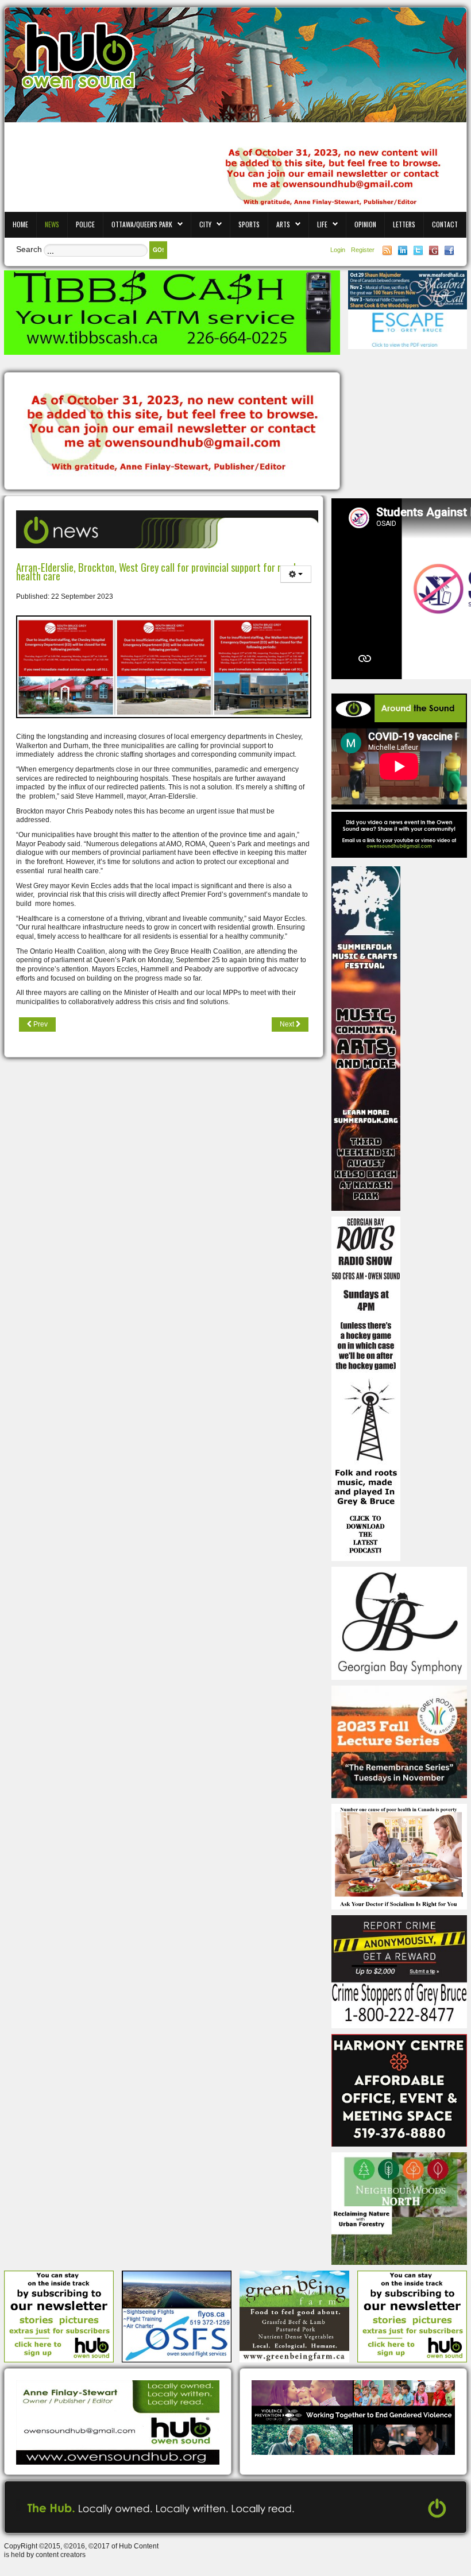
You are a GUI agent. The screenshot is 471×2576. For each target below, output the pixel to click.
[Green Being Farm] (294, 2316)
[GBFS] (366, 1038)
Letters (404, 224)
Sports (249, 224)
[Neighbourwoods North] (399, 2208)
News (52, 224)
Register (363, 250)
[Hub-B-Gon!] (172, 432)
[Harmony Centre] (399, 2090)
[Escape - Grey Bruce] (408, 329)
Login (339, 250)
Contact (445, 224)
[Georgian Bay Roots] (366, 1388)
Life (322, 224)
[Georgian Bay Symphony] (399, 1623)
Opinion (365, 224)
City (205, 224)
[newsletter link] (59, 2316)
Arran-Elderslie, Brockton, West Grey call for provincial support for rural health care (156, 572)
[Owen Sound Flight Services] (177, 2316)
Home (20, 224)
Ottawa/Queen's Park (142, 224)
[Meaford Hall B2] (408, 289)
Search (29, 249)
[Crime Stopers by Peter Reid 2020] (399, 1971)
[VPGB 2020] (353, 2417)
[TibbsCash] (172, 312)
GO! (158, 250)
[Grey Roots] (399, 1741)
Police (85, 224)
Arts (283, 224)
